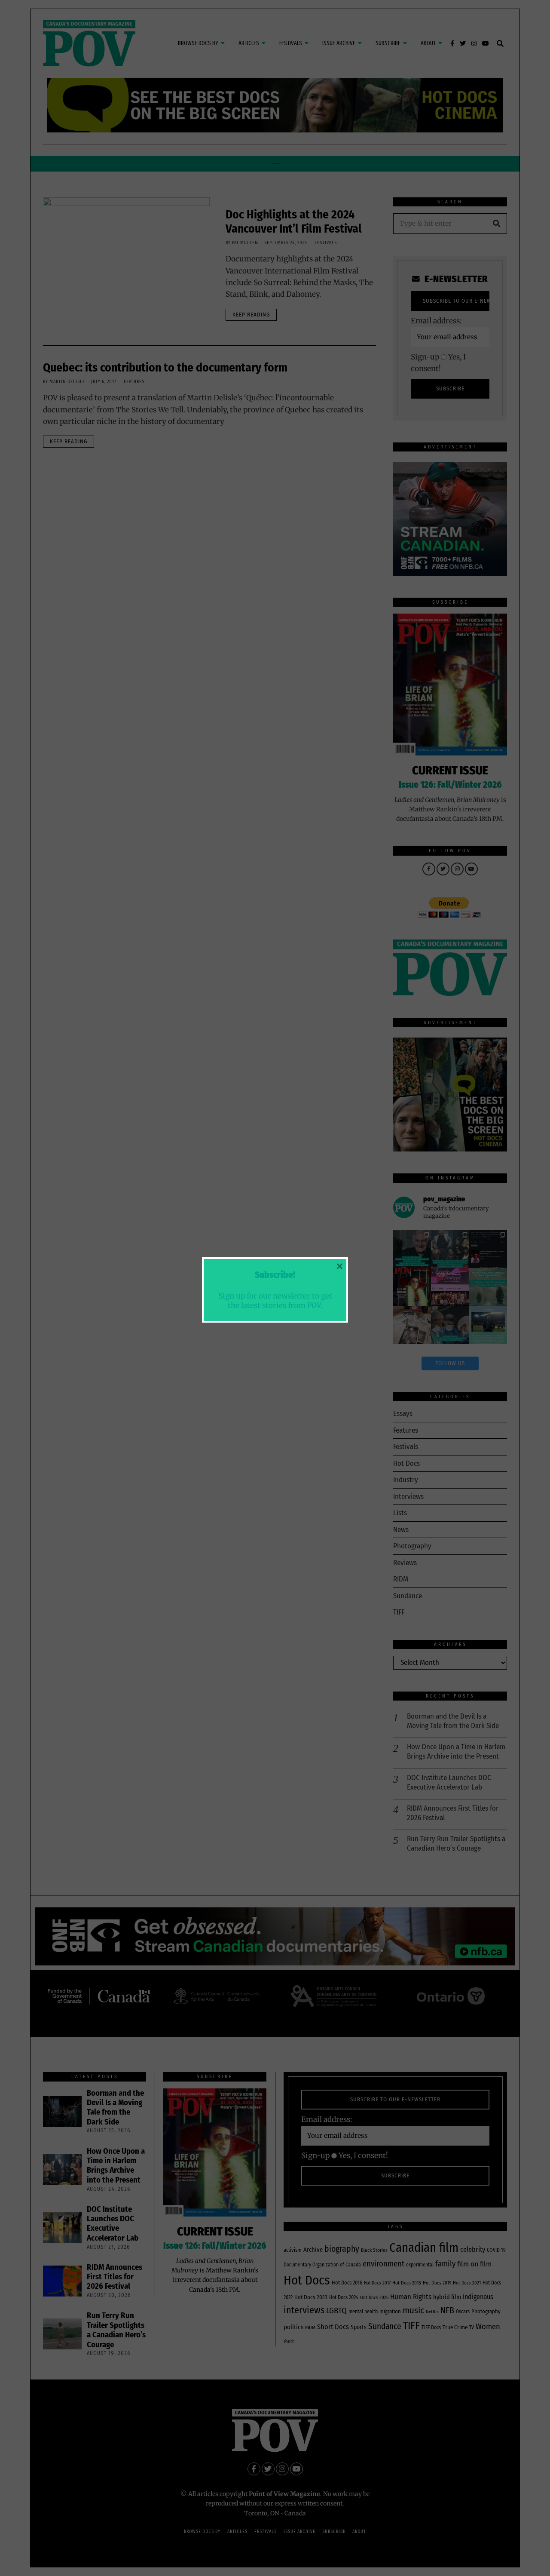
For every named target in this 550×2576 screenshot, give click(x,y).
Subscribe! (275, 1275)
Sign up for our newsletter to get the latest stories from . (275, 1300)
